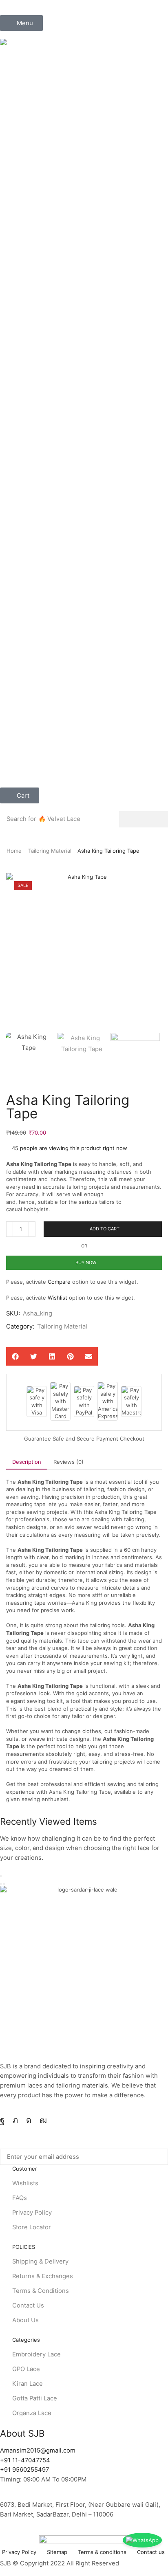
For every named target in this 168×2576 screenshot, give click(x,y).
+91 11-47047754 (25, 2460)
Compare (59, 1282)
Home (14, 851)
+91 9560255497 (24, 2470)
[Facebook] (2, 2120)
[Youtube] (43, 2120)
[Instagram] (29, 2120)
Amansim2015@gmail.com (38, 2451)
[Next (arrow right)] (4, 1884)
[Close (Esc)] (1, 1876)
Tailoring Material (50, 851)
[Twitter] (15, 2120)
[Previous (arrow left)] (1, 1884)
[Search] (144, 819)
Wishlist (57, 1298)
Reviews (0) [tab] (69, 1462)
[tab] (27, 1462)
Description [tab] (27, 1462)
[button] (21, 23)
